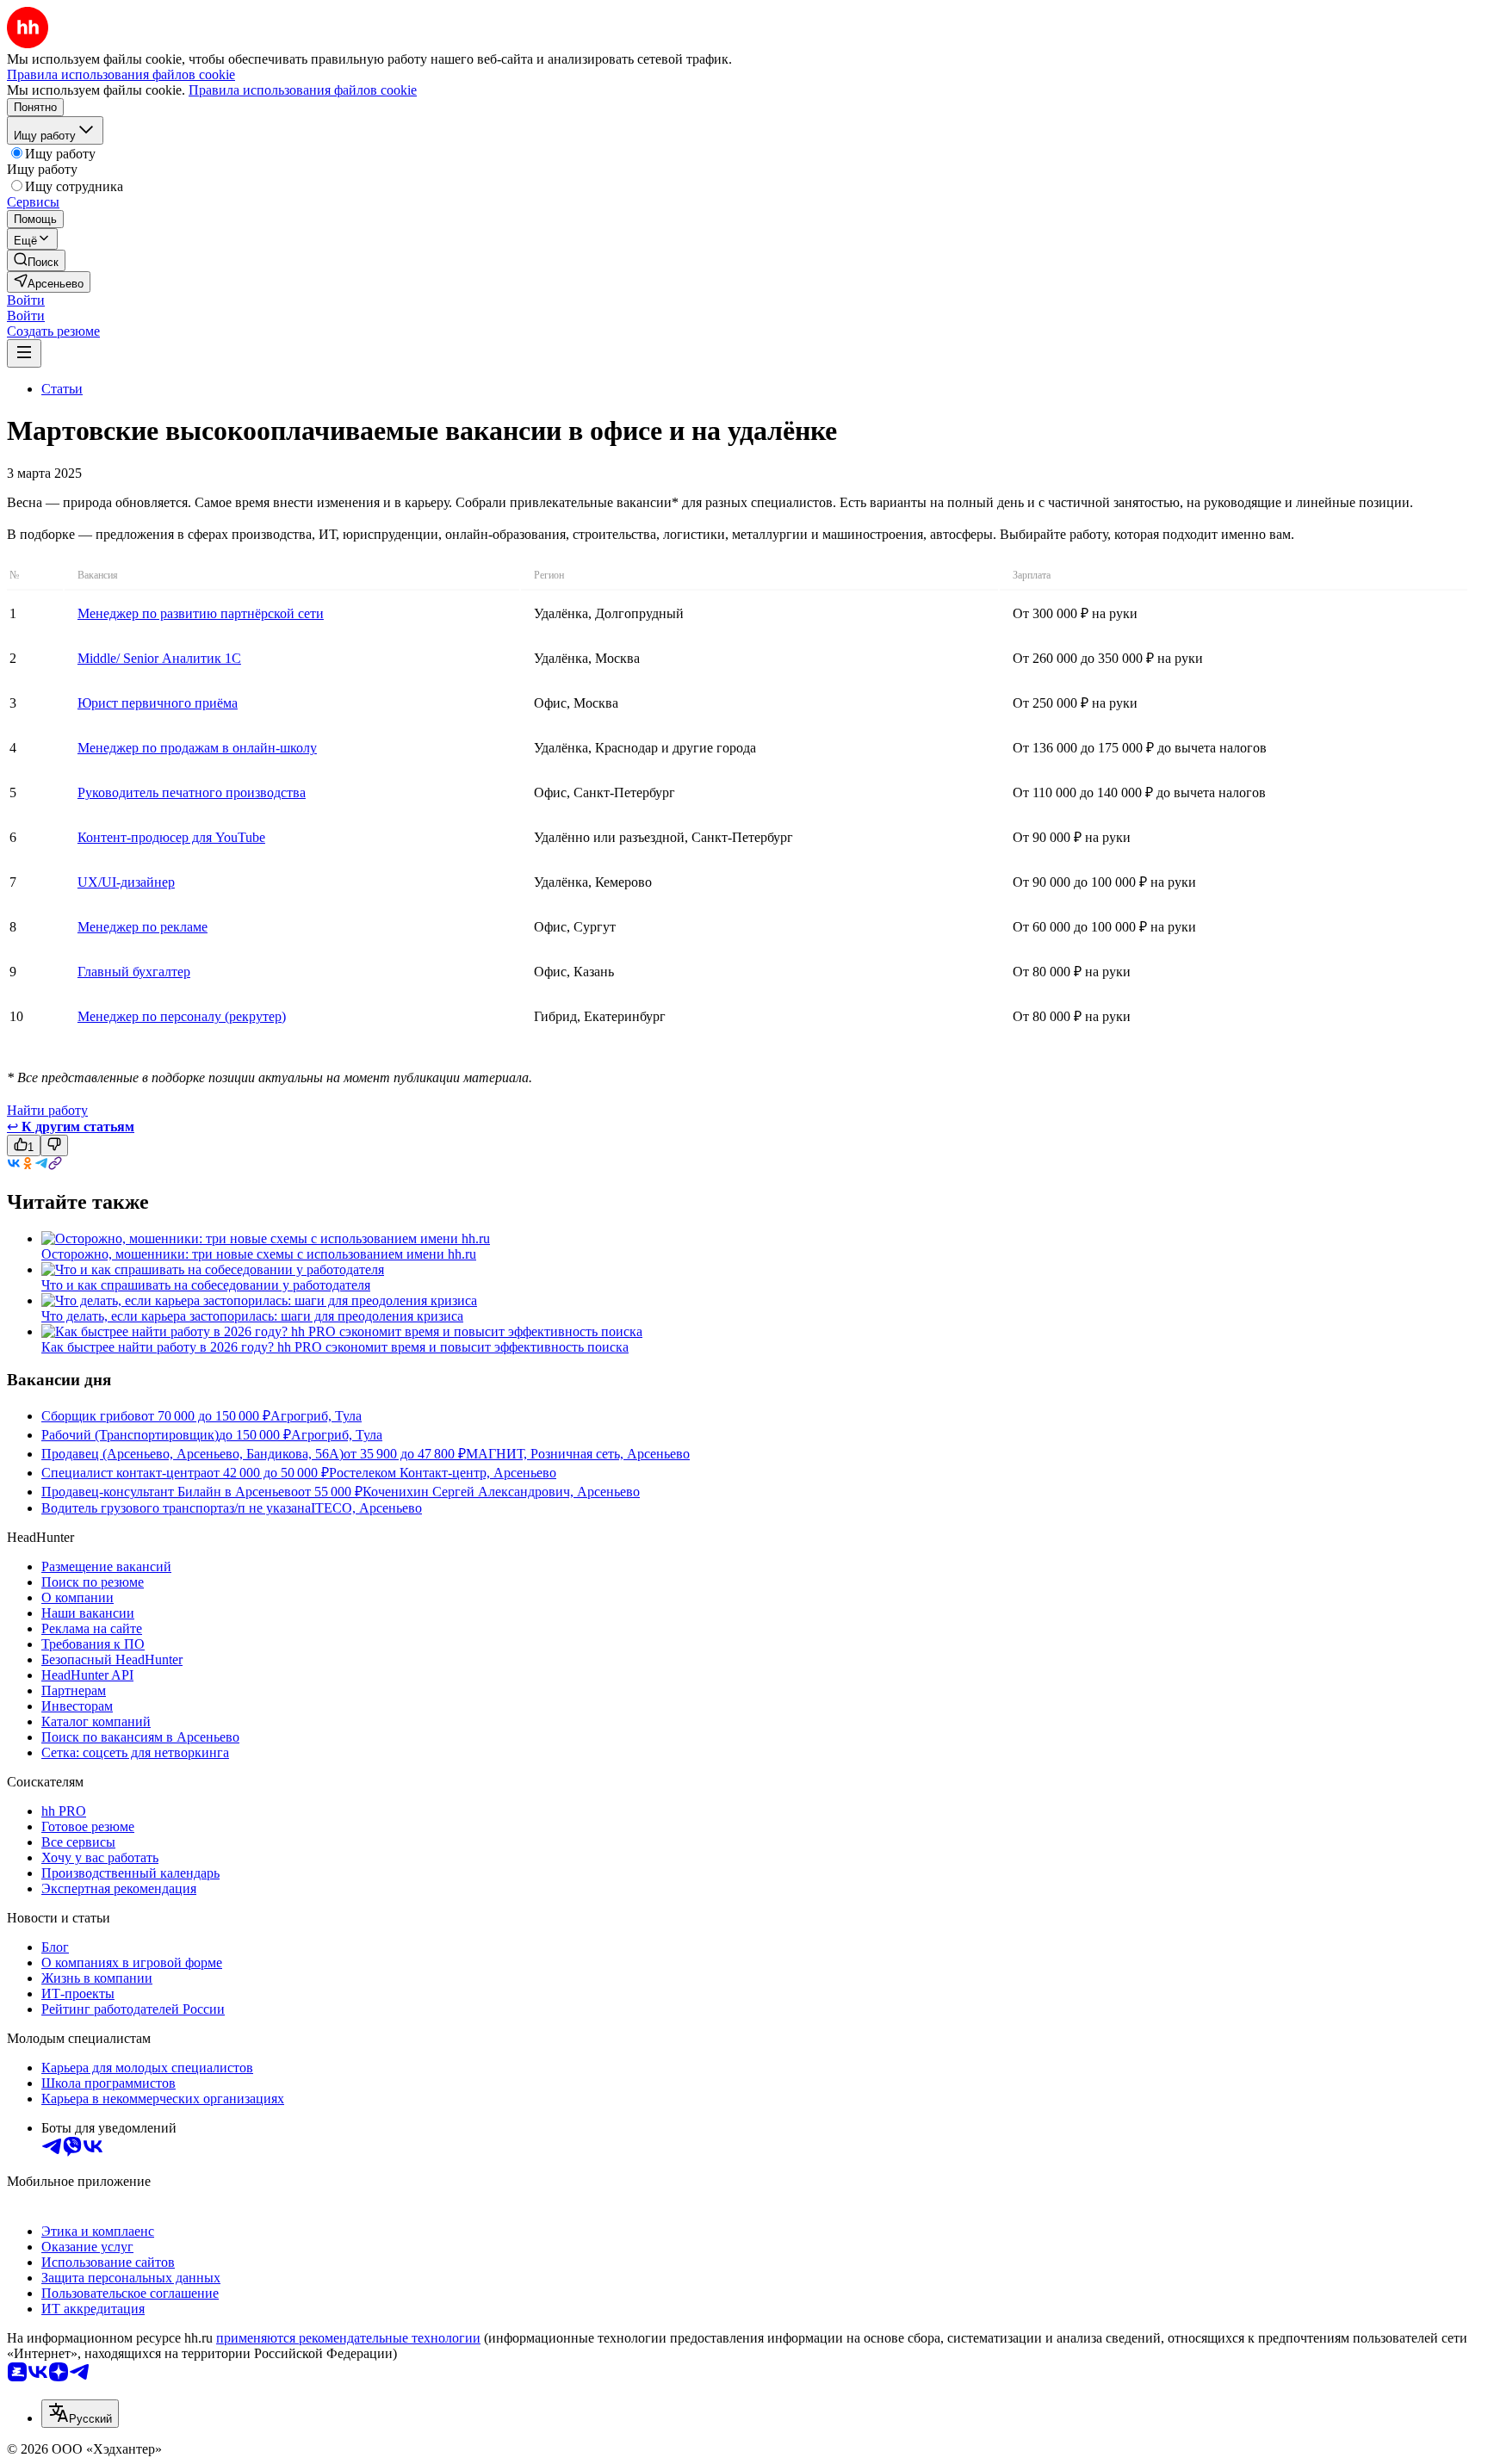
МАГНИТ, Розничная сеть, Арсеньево (578, 1454)
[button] (26, 300)
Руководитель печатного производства (192, 792)
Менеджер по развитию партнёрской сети (201, 613)
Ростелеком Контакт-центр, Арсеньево (443, 1473)
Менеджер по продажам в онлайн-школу (197, 748)
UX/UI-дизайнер (126, 882)
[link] (36, 260)
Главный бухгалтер (134, 972)
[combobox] (80, 2414)
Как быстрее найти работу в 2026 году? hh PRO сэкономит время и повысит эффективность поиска (335, 1347)
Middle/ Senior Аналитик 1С (159, 658)
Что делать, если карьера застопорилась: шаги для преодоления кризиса (252, 1316)
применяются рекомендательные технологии (348, 2338)
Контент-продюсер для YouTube (171, 837)
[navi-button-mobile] (24, 353)
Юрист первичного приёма (158, 703)
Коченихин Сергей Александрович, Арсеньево (501, 1492)
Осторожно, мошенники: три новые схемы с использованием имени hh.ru (259, 1254)
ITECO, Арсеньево (366, 1508)
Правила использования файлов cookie (303, 90)
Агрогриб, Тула (316, 1416)
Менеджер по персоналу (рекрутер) (182, 1016)
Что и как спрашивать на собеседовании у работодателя (206, 1285)
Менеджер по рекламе (143, 927)
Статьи (62, 389)
